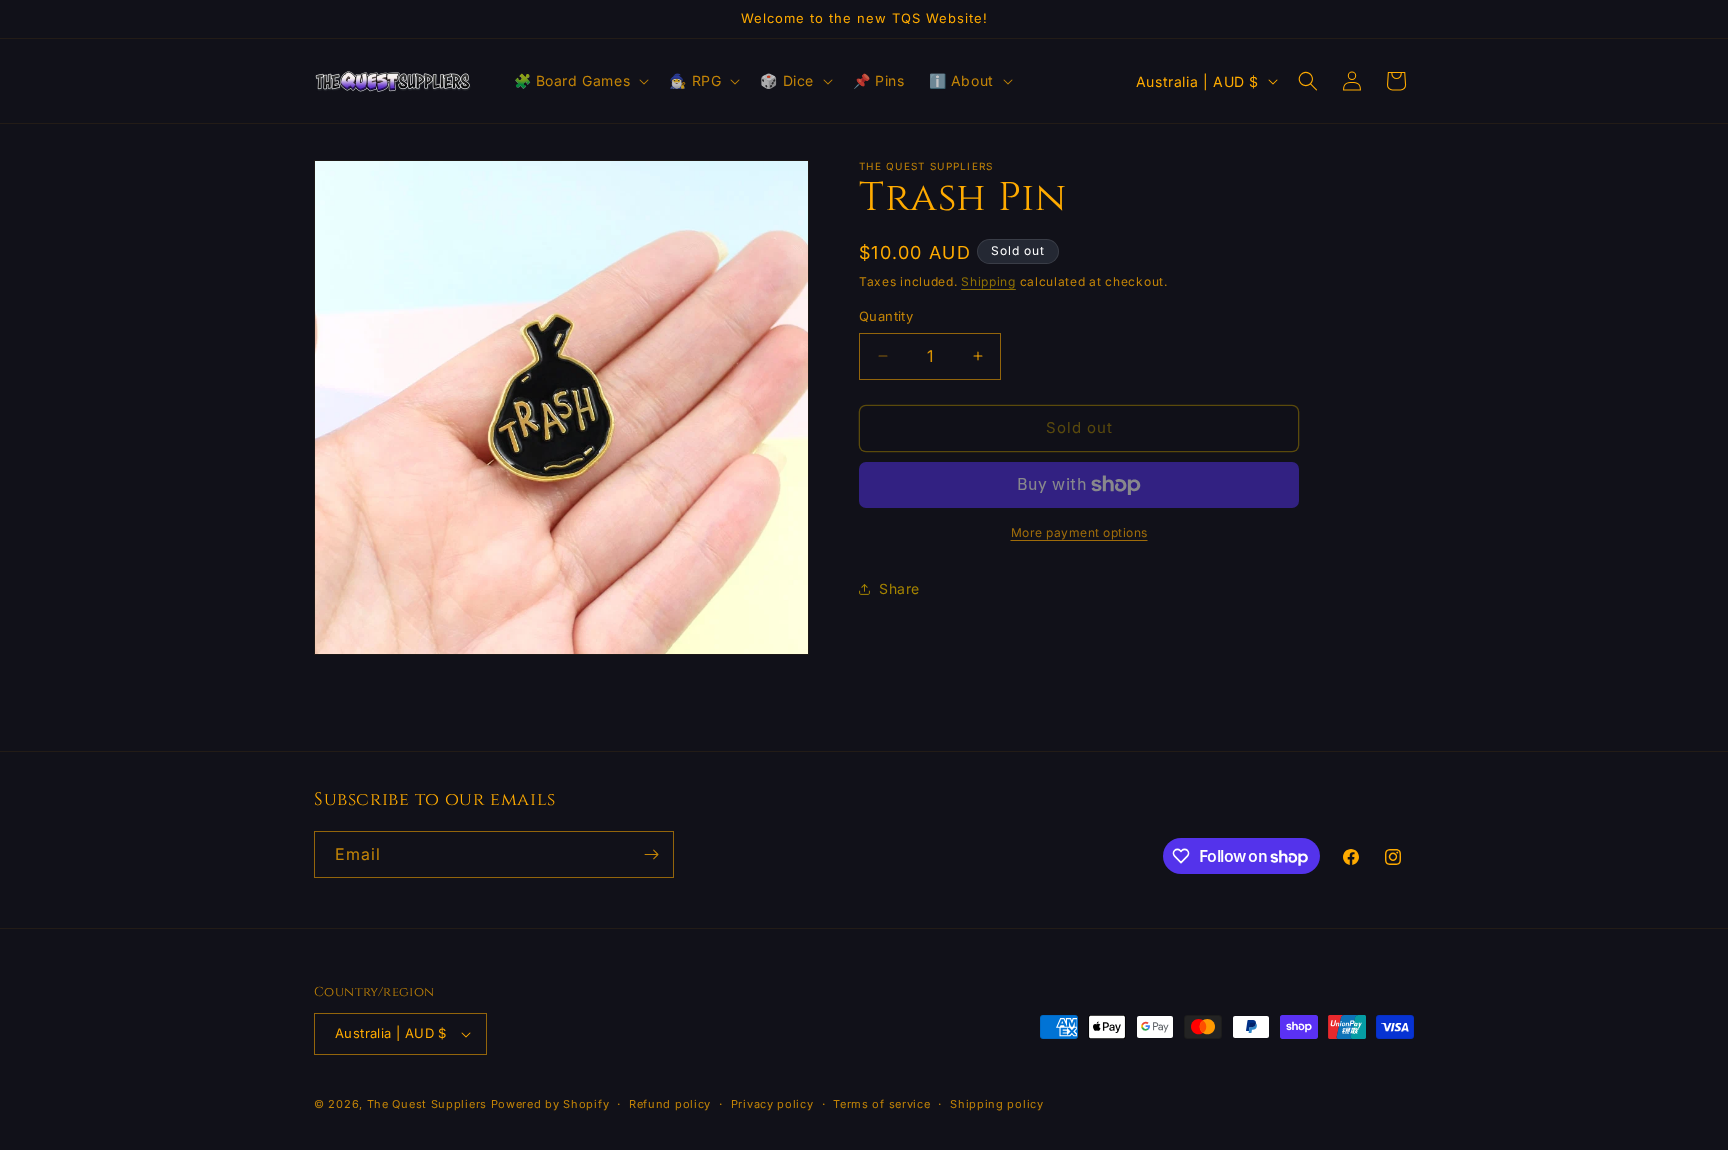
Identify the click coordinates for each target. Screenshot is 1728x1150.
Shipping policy (997, 1104)
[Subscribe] (651, 854)
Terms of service (881, 1104)
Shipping (988, 281)
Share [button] (899, 588)
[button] (580, 81)
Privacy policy (772, 1104)
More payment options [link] (1079, 532)
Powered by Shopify (550, 1104)
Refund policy (670, 1104)
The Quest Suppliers (427, 1104)
